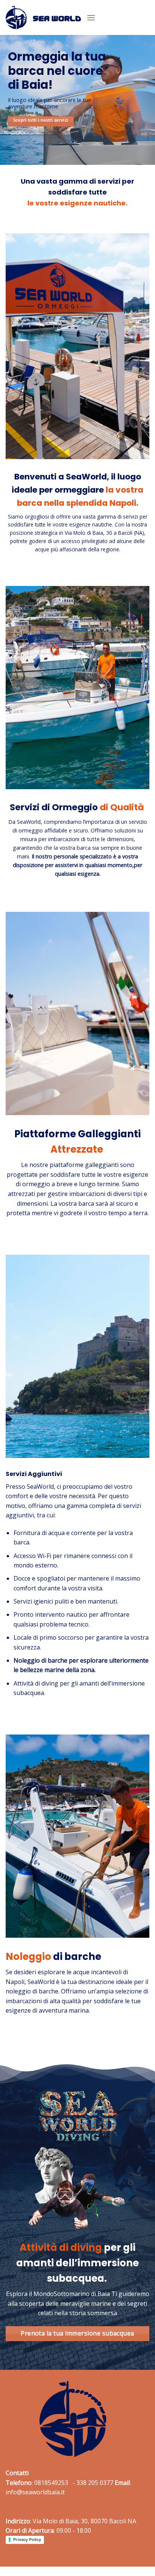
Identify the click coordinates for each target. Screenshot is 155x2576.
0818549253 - (55, 2483)
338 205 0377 (95, 2483)
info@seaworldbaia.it (35, 2492)
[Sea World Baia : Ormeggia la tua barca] (43, 18)
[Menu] (91, 17)
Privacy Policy (27, 2539)
